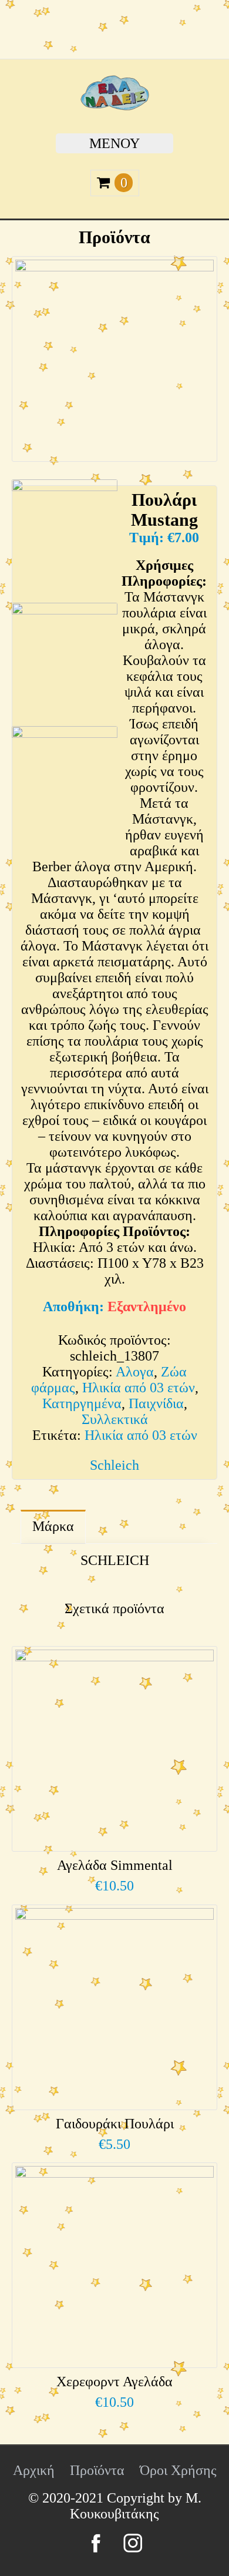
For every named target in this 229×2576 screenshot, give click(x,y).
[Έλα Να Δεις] (115, 106)
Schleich (114, 1465)
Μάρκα (53, 1526)
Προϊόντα (97, 2470)
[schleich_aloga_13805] (65, 785)
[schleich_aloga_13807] (65, 538)
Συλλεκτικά (115, 1419)
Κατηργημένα (82, 1403)
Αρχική (34, 2470)
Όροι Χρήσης (178, 2470)
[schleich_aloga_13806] (65, 661)
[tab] (53, 1527)
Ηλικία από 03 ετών (139, 1388)
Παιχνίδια (156, 1403)
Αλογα (135, 1372)
